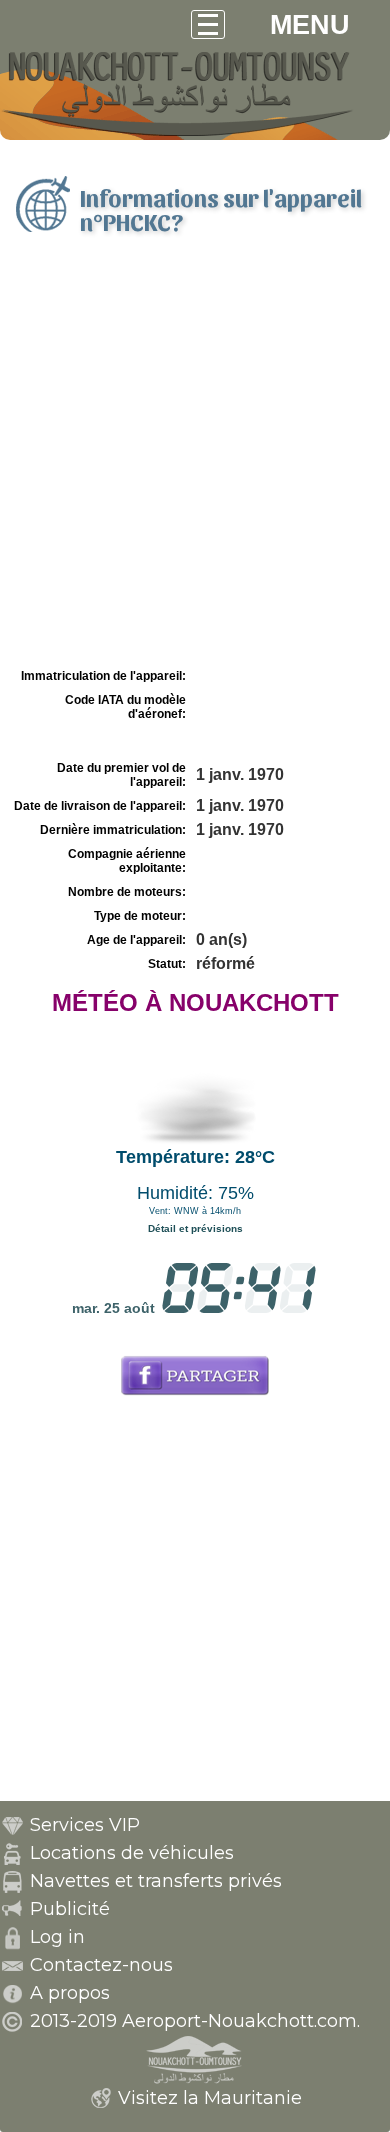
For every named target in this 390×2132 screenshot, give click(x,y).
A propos (70, 1993)
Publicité (70, 1909)
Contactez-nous (101, 1965)
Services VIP (85, 1825)
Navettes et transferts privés (156, 1881)
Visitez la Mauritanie (210, 2098)
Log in (57, 1937)
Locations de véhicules (132, 1853)
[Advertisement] (195, 458)
